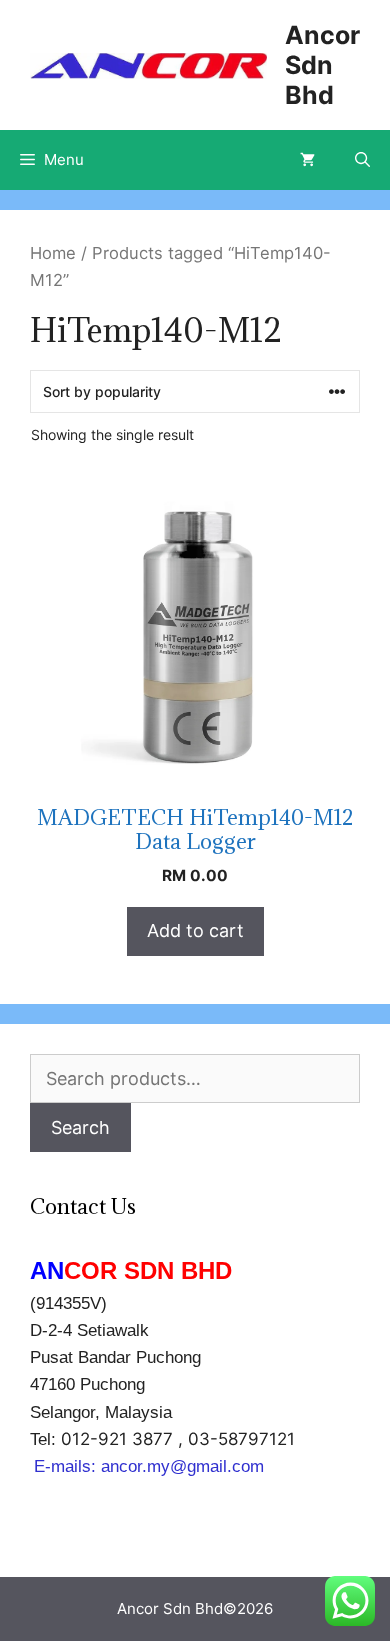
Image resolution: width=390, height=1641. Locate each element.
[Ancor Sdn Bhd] (148, 64)
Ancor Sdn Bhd (322, 65)
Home (53, 253)
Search (80, 1127)
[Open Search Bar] (362, 160)
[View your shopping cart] (307, 160)
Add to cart (195, 930)
